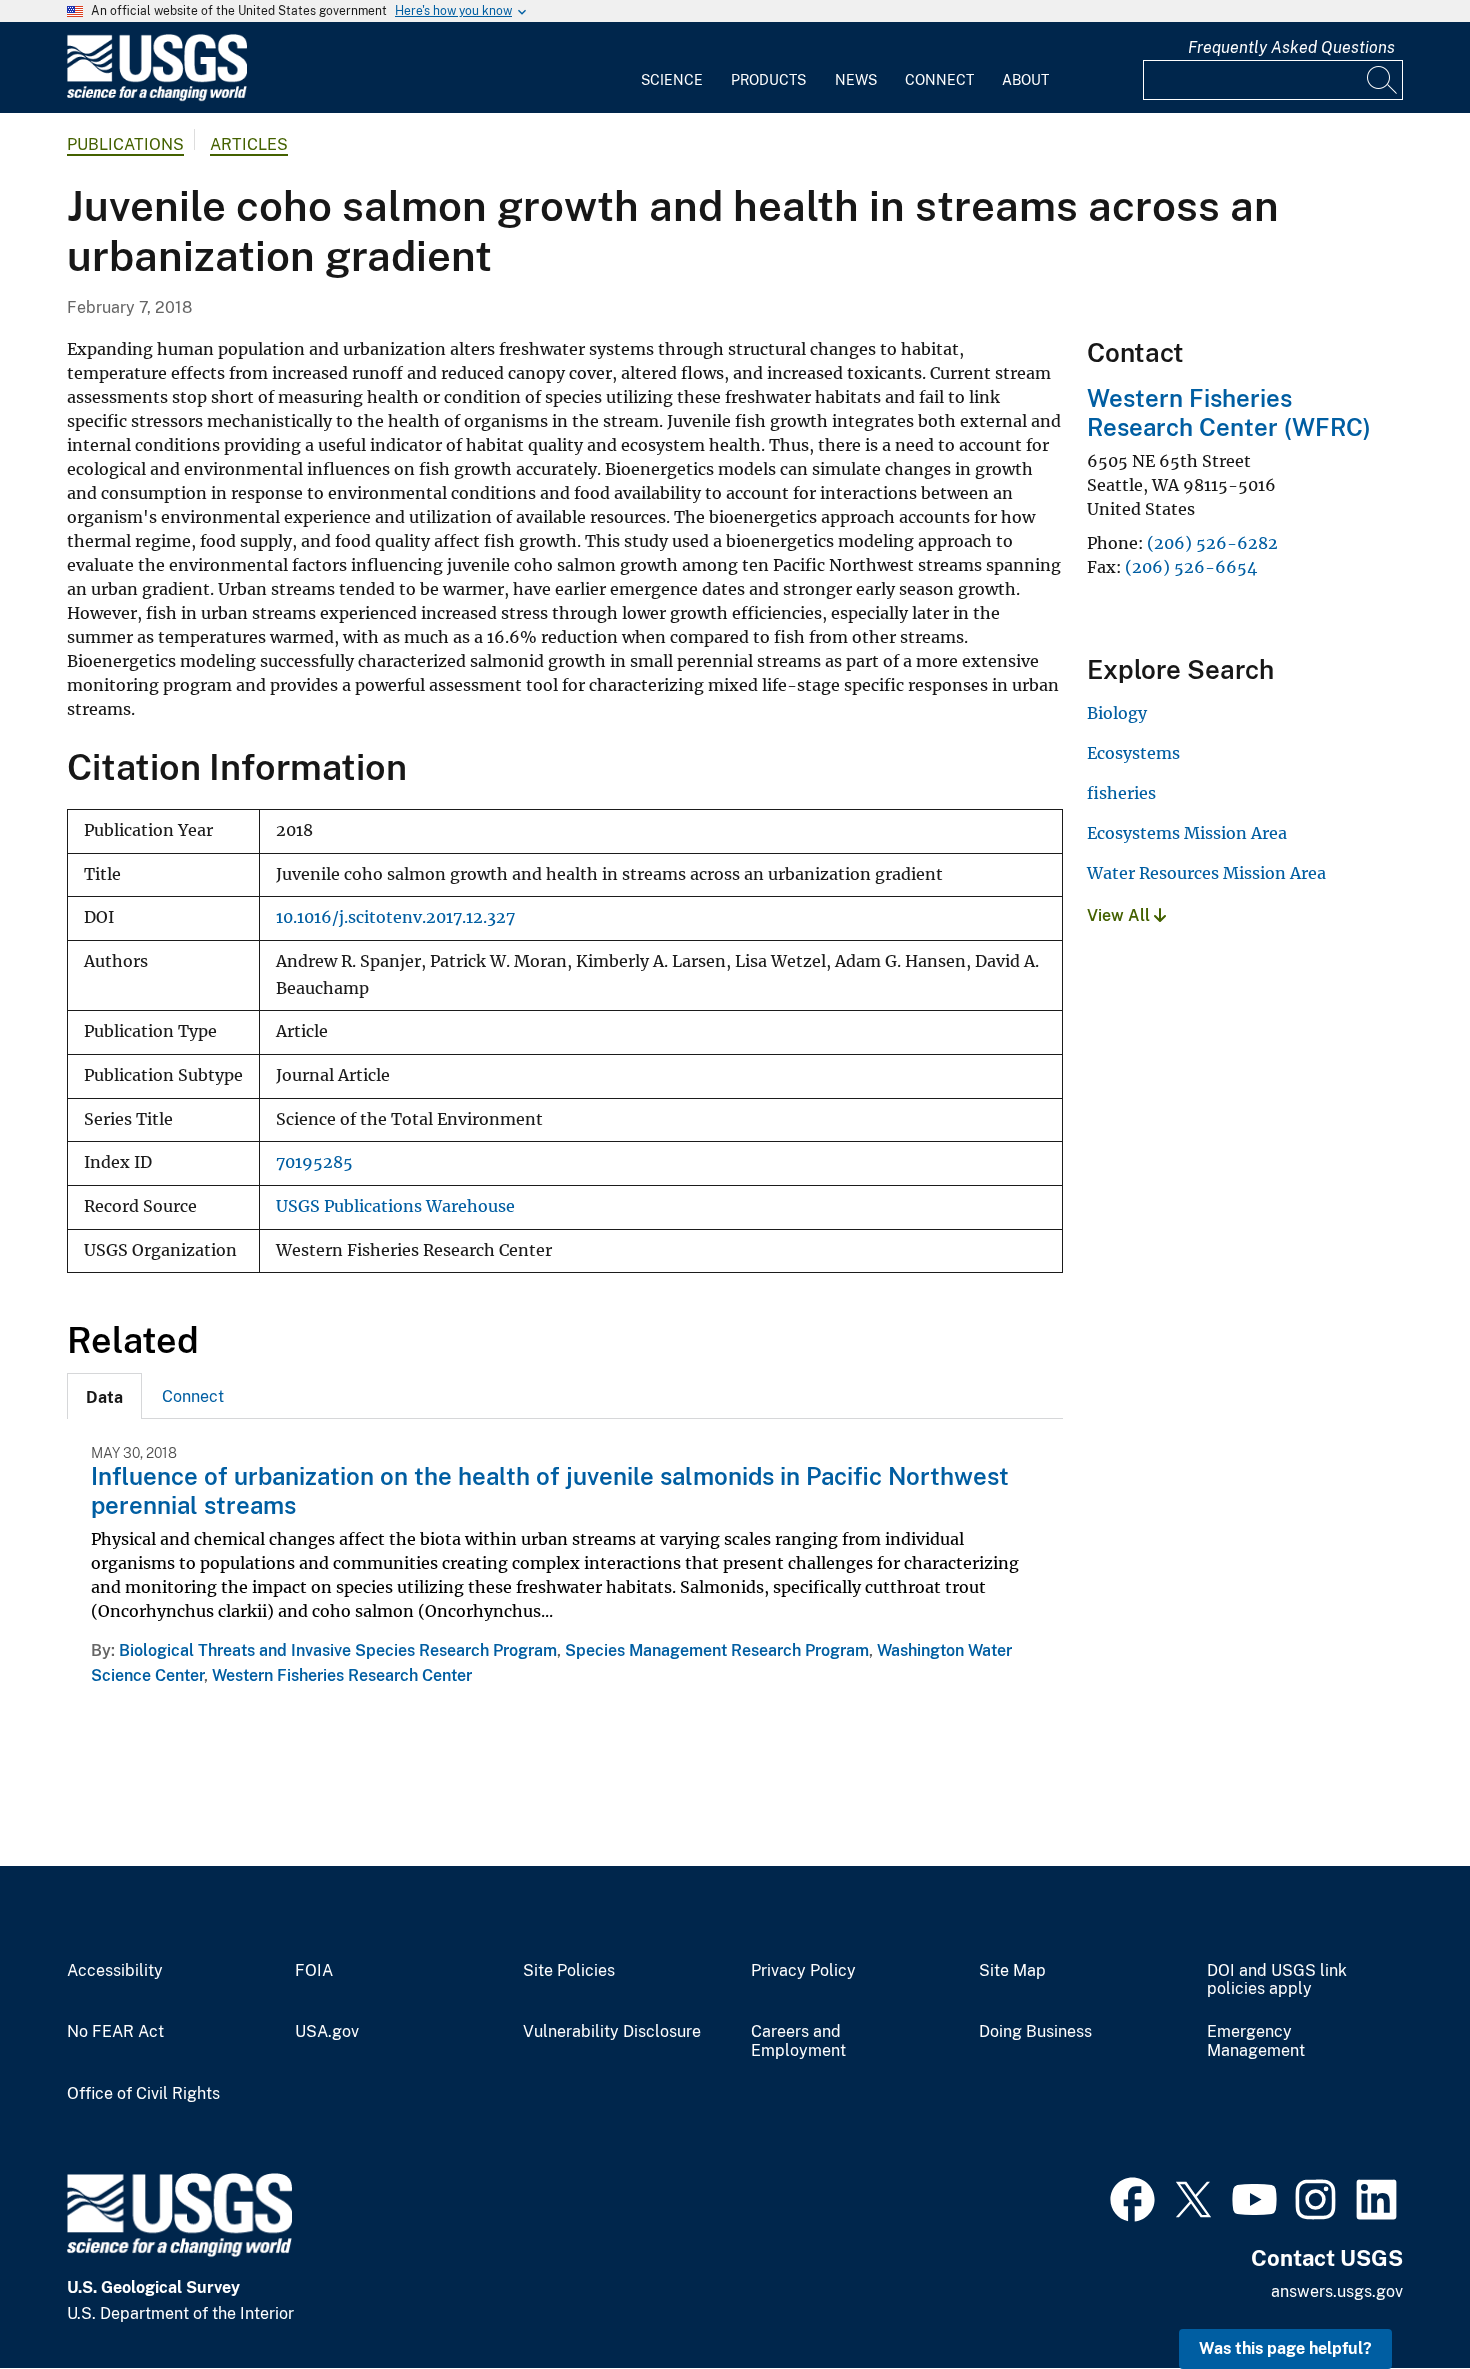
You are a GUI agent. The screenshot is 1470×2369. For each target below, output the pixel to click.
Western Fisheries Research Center (342, 1675)
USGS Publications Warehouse (395, 1206)
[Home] (157, 96)
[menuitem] (672, 68)
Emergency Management (1256, 2041)
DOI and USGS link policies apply (1277, 1980)
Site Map (1012, 1971)
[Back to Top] (1397, 2296)
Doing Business (1035, 2032)
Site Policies (569, 1971)
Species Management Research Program (717, 1650)
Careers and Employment (798, 2041)
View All (1120, 915)
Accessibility (115, 1971)
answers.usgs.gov (1337, 2291)
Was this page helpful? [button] (1285, 2348)
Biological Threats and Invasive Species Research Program (338, 1650)
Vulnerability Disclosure (612, 2032)
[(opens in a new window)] (1132, 2197)
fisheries (1121, 793)
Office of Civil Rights (143, 2094)
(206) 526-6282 (1212, 543)
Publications (125, 144)
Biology (1117, 713)
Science (672, 80)
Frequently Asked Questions (1291, 47)
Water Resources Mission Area (1206, 873)
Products (768, 80)
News (856, 80)
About (1025, 80)
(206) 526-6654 (1191, 567)
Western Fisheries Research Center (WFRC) (1229, 412)
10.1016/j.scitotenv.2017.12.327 (395, 917)
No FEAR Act (115, 2032)
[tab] (104, 1396)
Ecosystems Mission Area (1187, 833)
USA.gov (327, 2032)
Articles (249, 144)
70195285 (314, 1162)
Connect (939, 80)
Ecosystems (1133, 753)
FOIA (314, 1971)
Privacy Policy (803, 1971)
